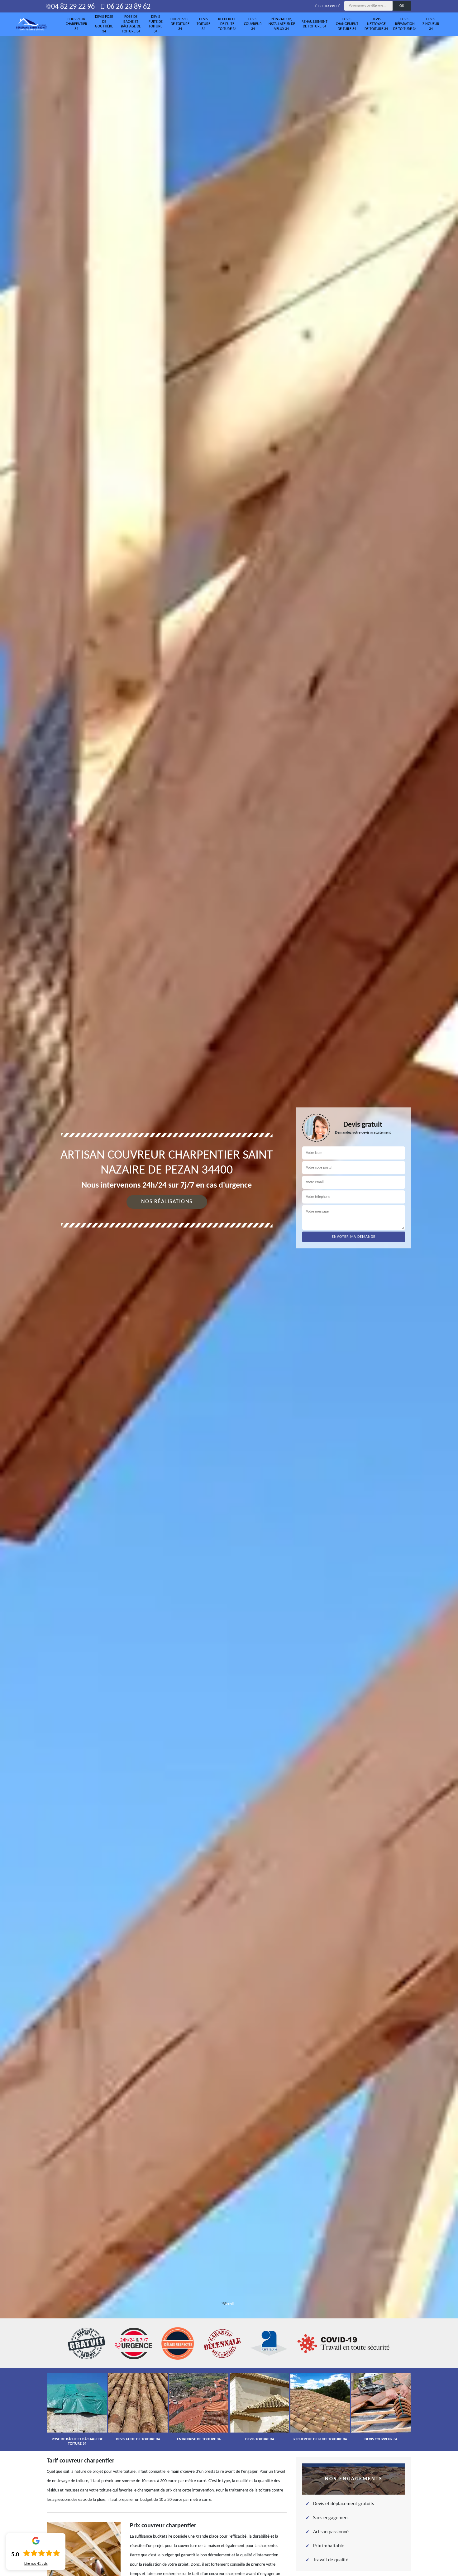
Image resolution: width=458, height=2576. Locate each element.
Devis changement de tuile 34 (347, 24)
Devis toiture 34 (203, 24)
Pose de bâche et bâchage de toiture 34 (131, 24)
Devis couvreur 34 (253, 24)
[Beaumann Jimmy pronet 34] (31, 24)
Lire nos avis (36, 2564)
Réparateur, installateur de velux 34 (281, 24)
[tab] (229, 1288)
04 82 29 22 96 (73, 7)
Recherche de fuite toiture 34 (227, 24)
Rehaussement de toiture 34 (315, 24)
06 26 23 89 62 (128, 7)
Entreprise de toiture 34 (180, 24)
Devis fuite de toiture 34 (156, 24)
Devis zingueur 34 (431, 24)
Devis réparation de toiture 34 (405, 24)
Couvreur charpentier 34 (76, 24)
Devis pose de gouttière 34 (104, 24)
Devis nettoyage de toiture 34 (376, 24)
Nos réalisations (167, 1202)
